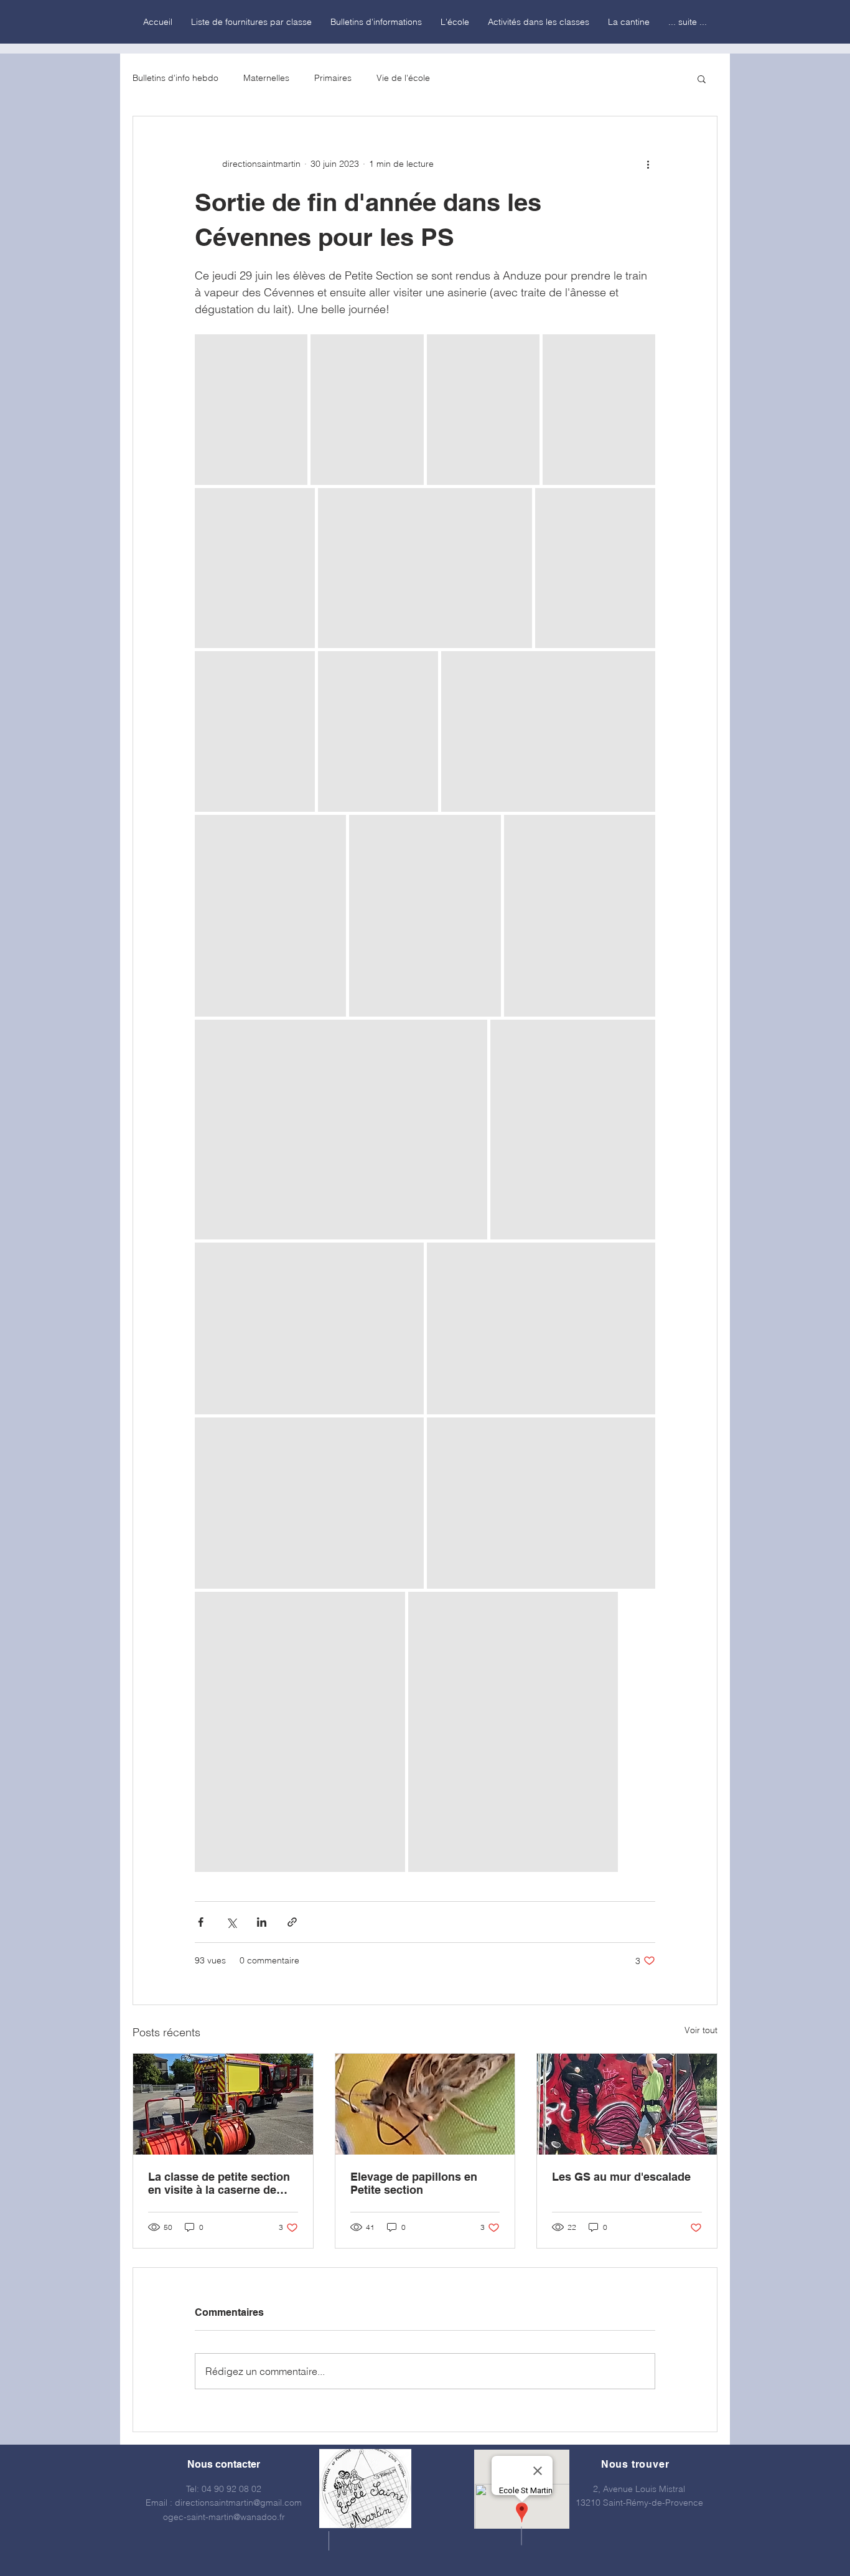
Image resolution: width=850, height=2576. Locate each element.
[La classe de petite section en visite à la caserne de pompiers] (223, 2104)
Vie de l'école (403, 78)
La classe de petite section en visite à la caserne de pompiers (219, 2183)
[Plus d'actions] (648, 164)
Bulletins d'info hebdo (175, 78)
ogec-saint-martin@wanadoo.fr (224, 2517)
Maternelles (266, 78)
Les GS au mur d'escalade (621, 2177)
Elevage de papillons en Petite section (414, 2183)
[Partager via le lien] (292, 1922)
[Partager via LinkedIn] (262, 1922)
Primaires (333, 78)
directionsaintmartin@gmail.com (238, 2503)
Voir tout (701, 2030)
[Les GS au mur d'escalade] (627, 2104)
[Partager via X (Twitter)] (231, 1922)
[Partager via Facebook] (201, 1922)
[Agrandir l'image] (251, 410)
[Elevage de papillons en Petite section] (425, 2104)
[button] (702, 78)
